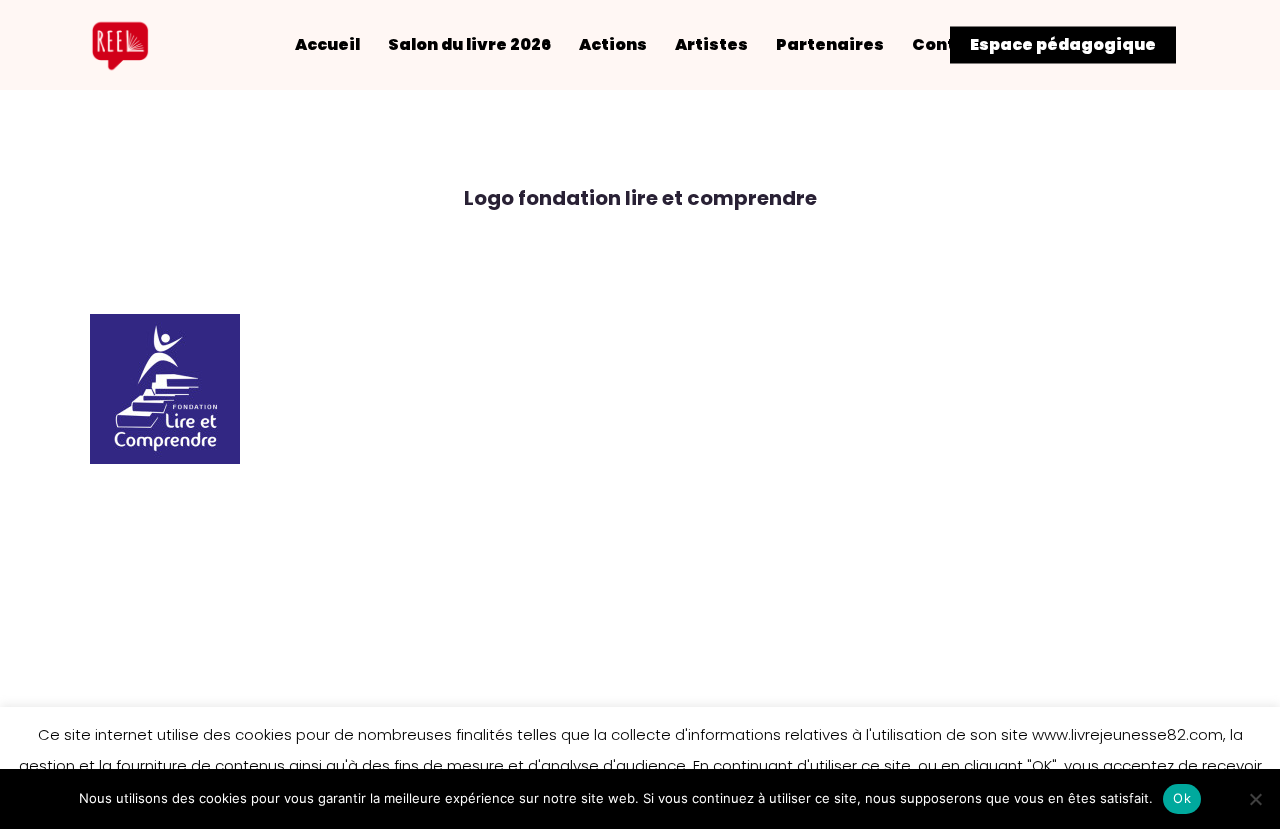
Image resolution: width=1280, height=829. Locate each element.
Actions (613, 45)
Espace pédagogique (1063, 45)
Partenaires (830, 45)
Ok (1182, 798)
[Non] (1255, 799)
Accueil (327, 45)
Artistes (711, 45)
